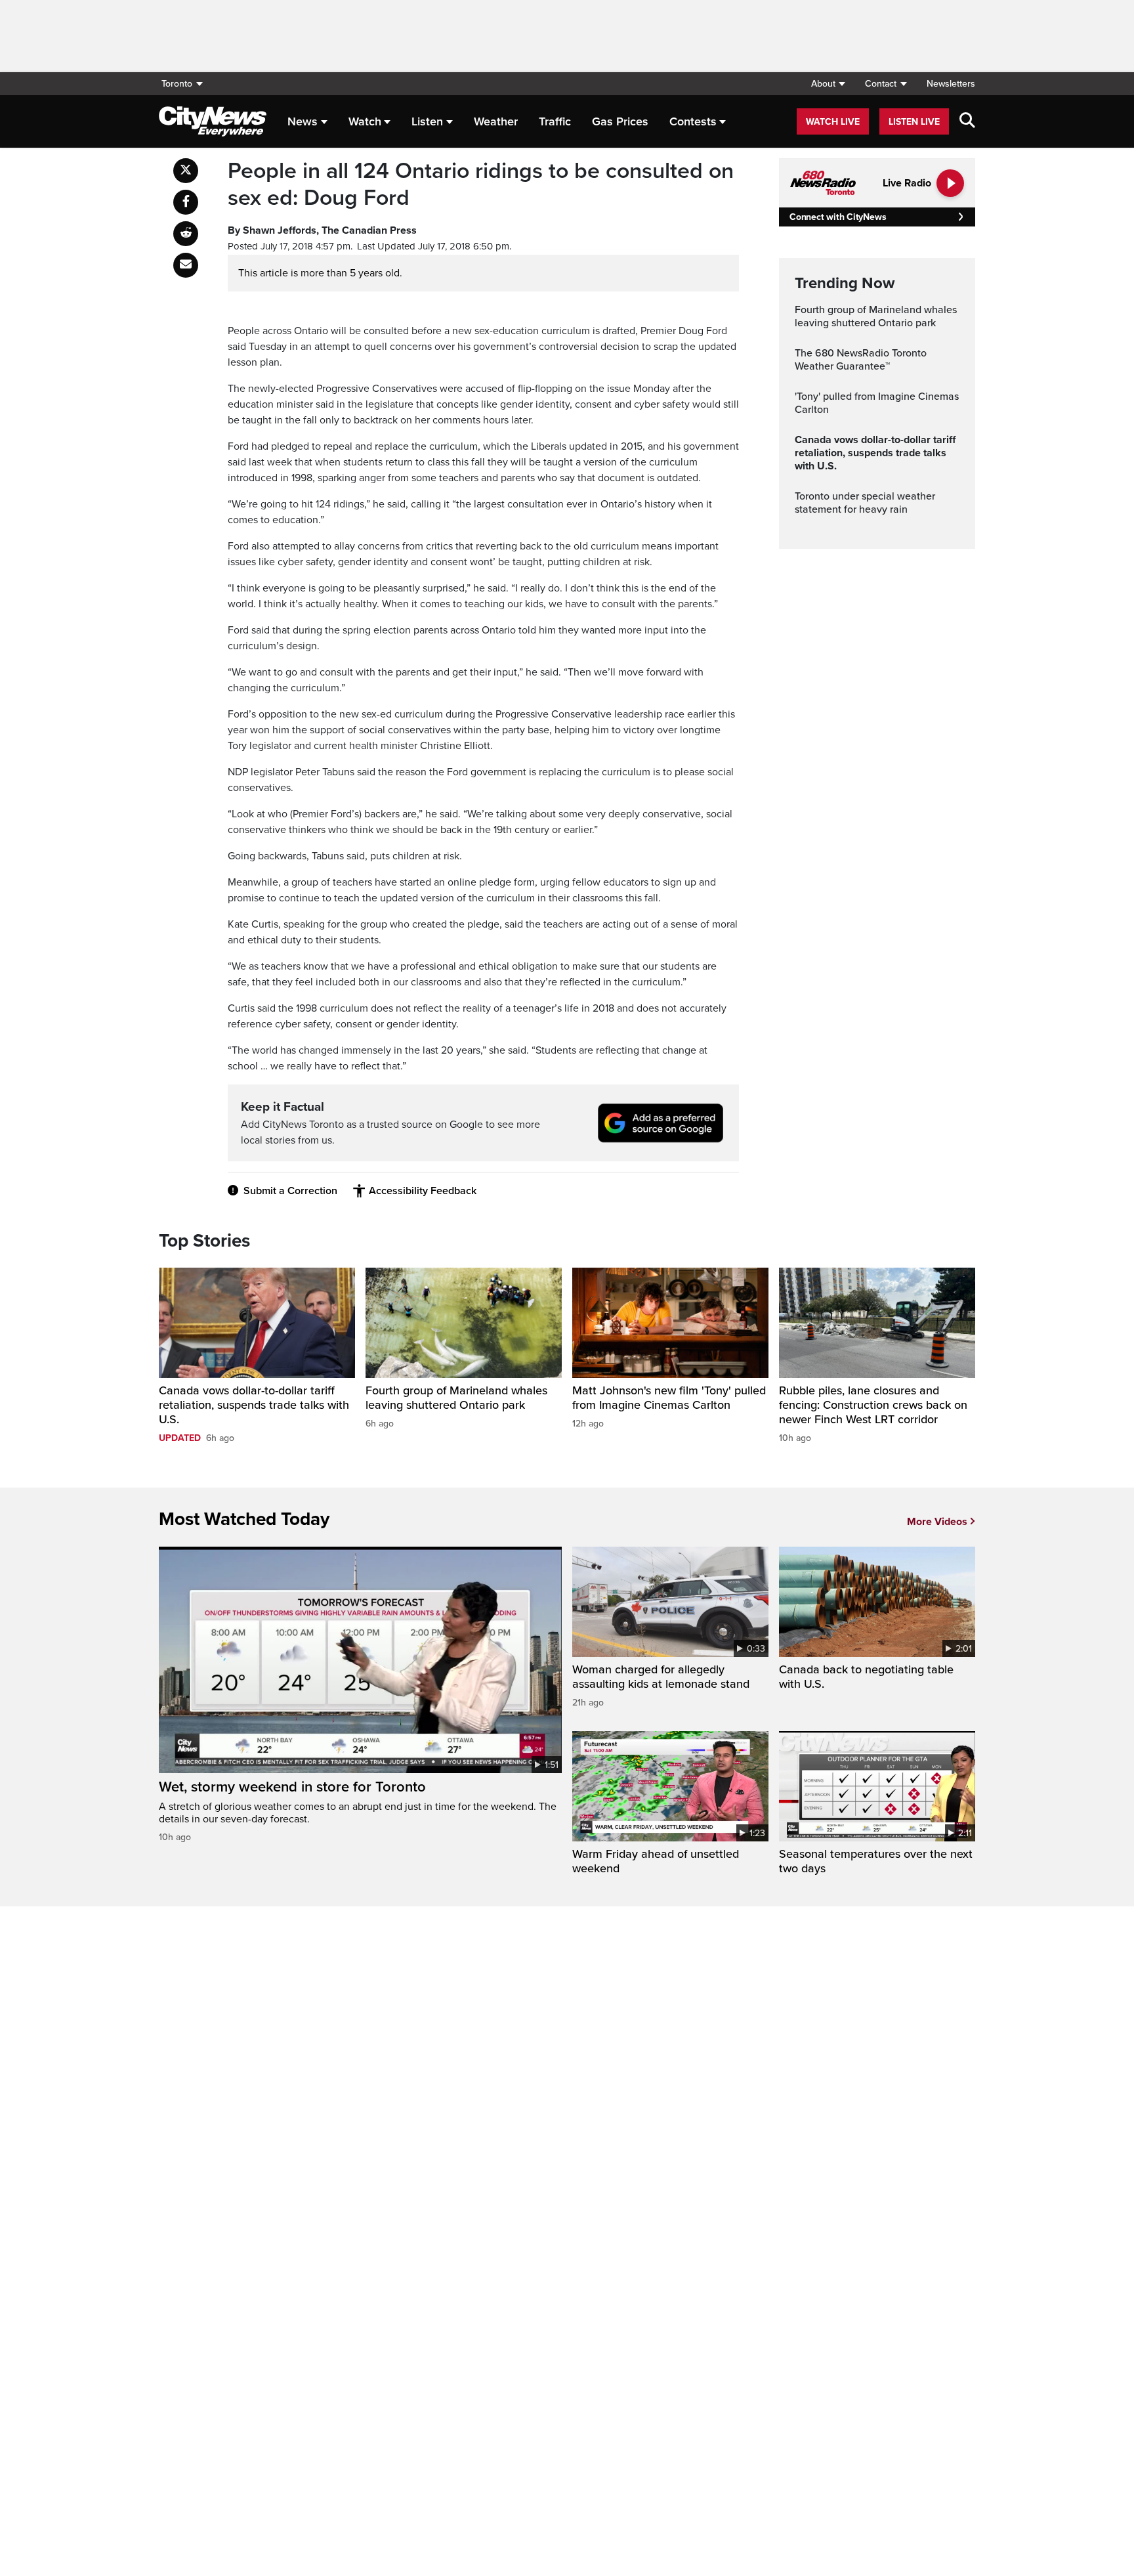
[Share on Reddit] (186, 234)
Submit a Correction (290, 1191)
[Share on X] (186, 171)
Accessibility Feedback (423, 1191)
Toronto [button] (177, 84)
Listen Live (914, 122)
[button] (828, 84)
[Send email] (186, 265)
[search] (967, 121)
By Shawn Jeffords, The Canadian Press (322, 230)
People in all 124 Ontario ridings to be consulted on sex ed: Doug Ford (481, 185)
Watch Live (833, 122)
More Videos (937, 1522)
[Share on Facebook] (186, 202)
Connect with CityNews (838, 217)
